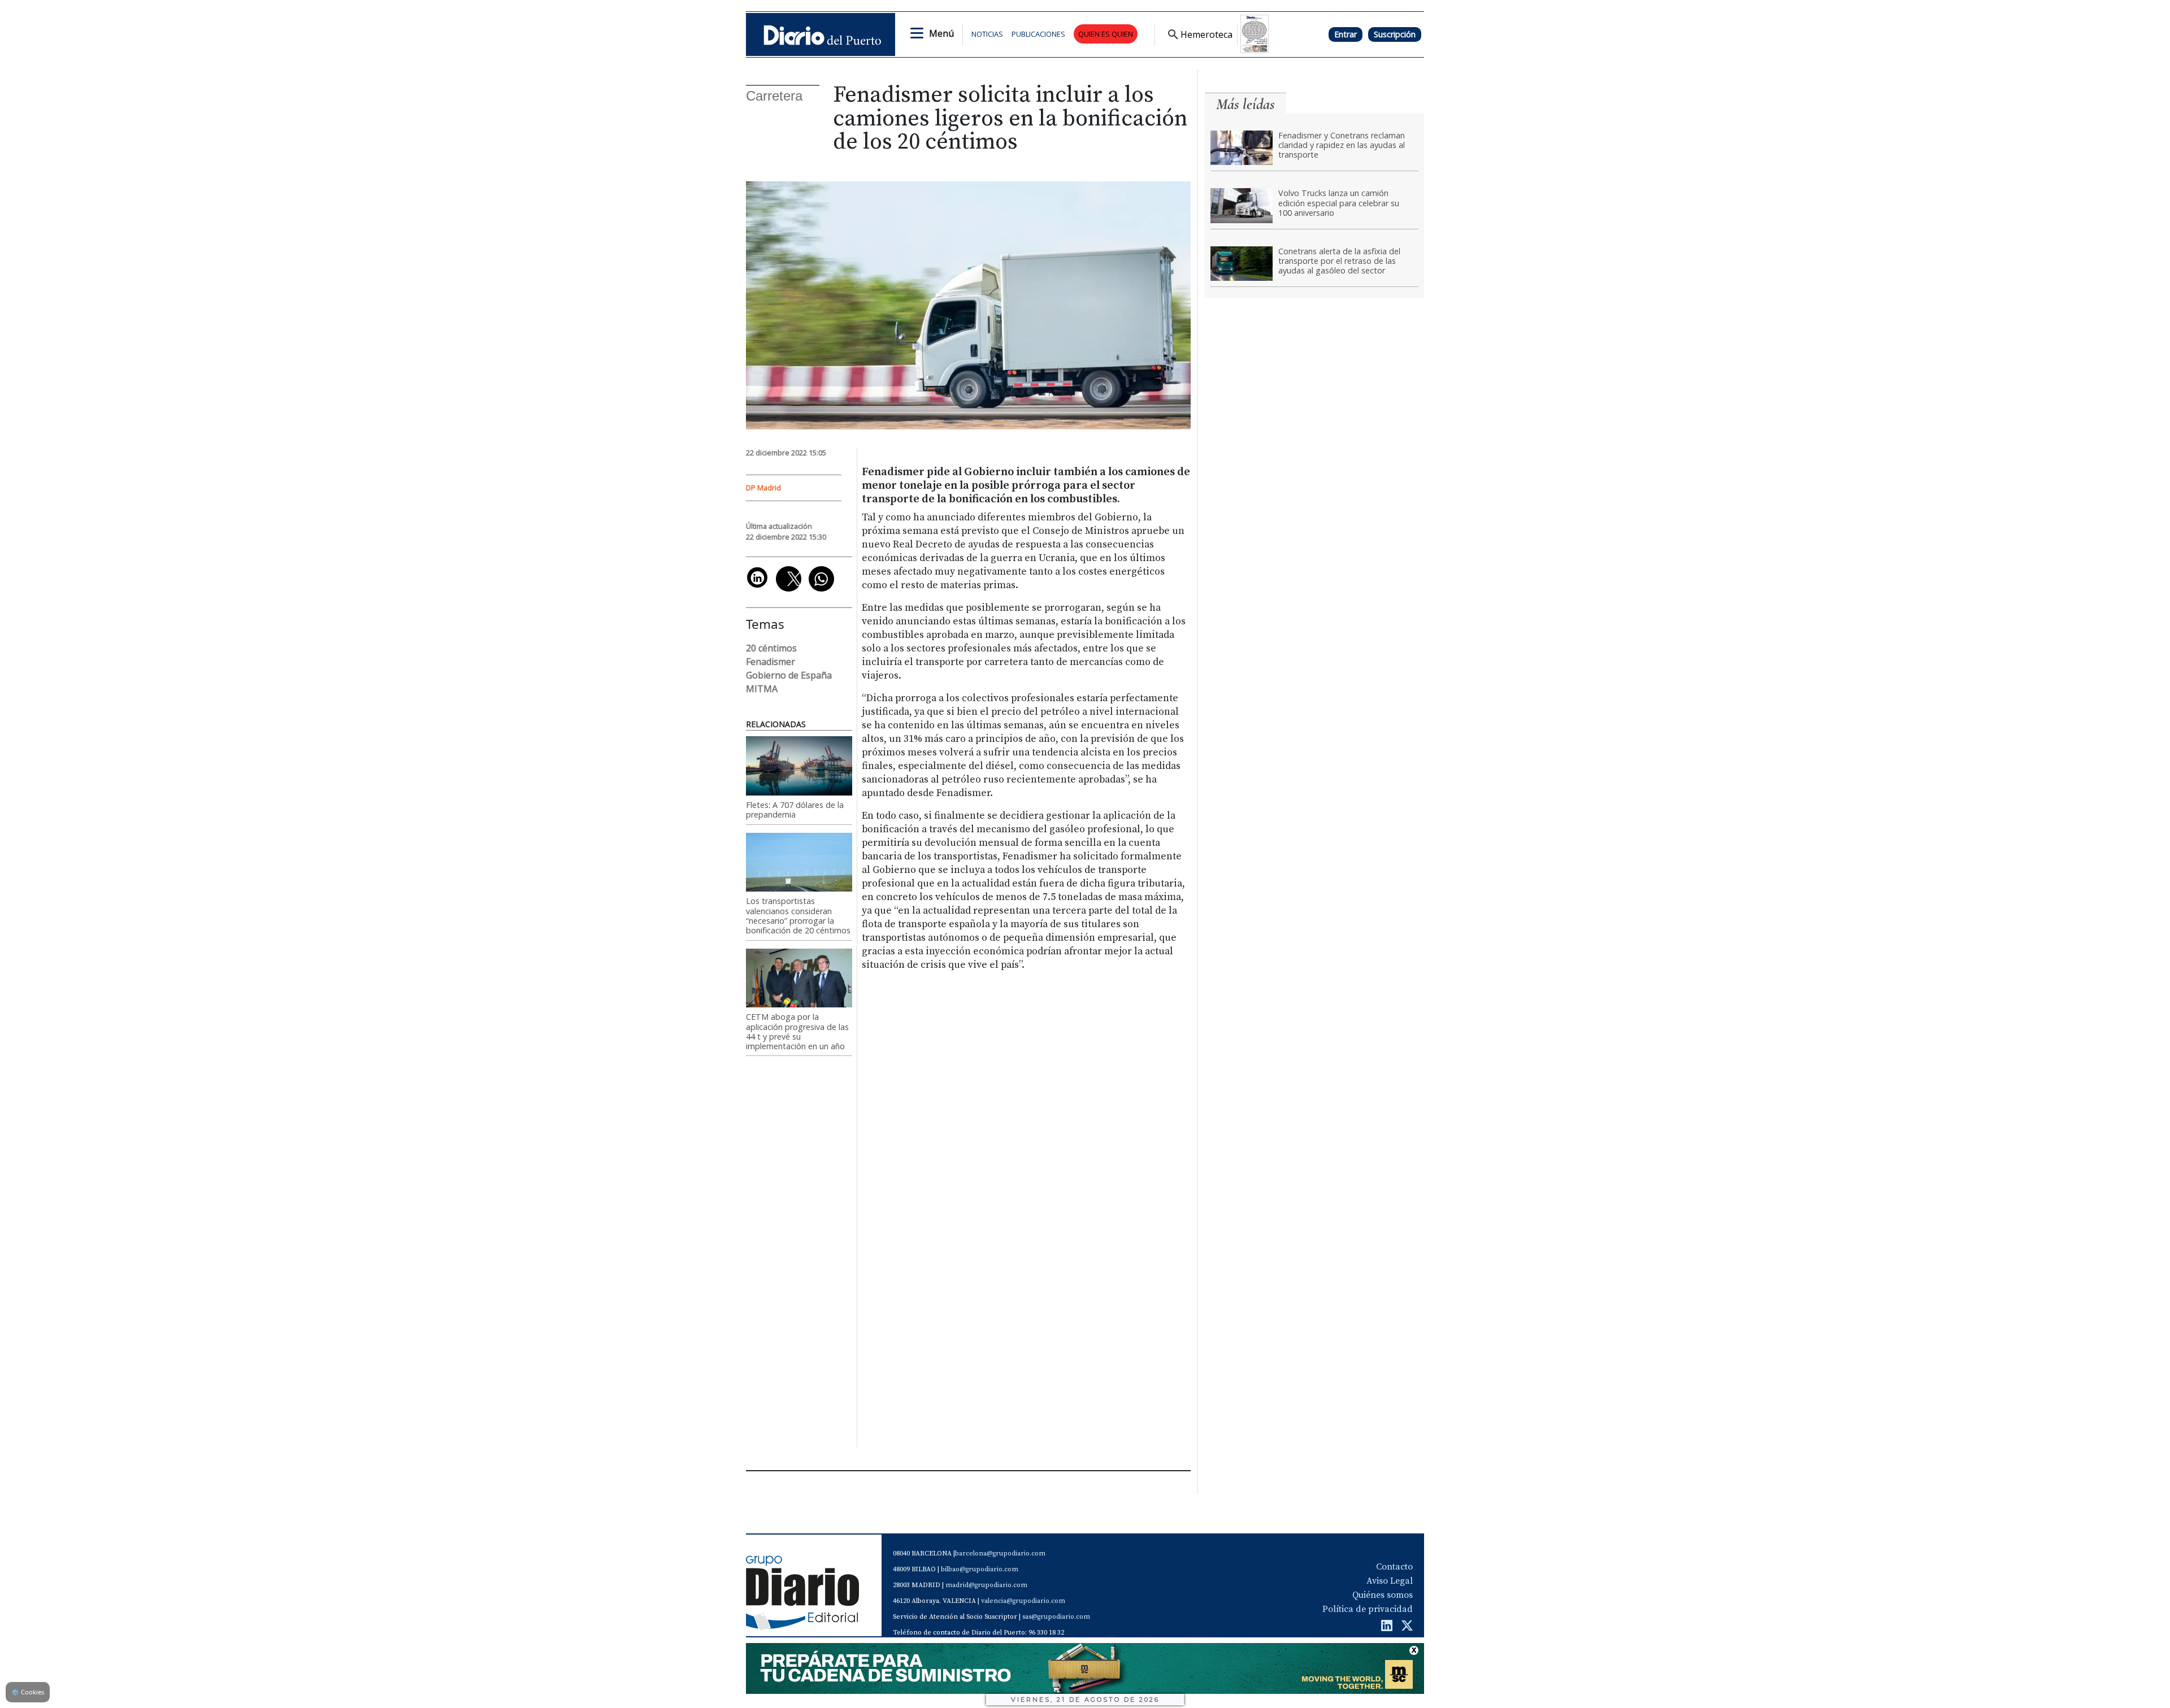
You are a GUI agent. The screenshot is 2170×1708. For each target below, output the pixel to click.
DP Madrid (763, 488)
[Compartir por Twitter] (789, 579)
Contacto (1394, 1567)
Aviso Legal (1390, 1581)
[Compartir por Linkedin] (757, 577)
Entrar (1346, 34)
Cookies (28, 1692)
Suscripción (1395, 34)
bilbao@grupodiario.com (980, 1569)
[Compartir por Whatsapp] (821, 579)
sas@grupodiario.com (1056, 1617)
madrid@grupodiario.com (986, 1585)
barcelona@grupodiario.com (1000, 1553)
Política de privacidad (1368, 1609)
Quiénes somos (1383, 1595)
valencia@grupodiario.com (1023, 1601)
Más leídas (1245, 104)
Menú (941, 33)
